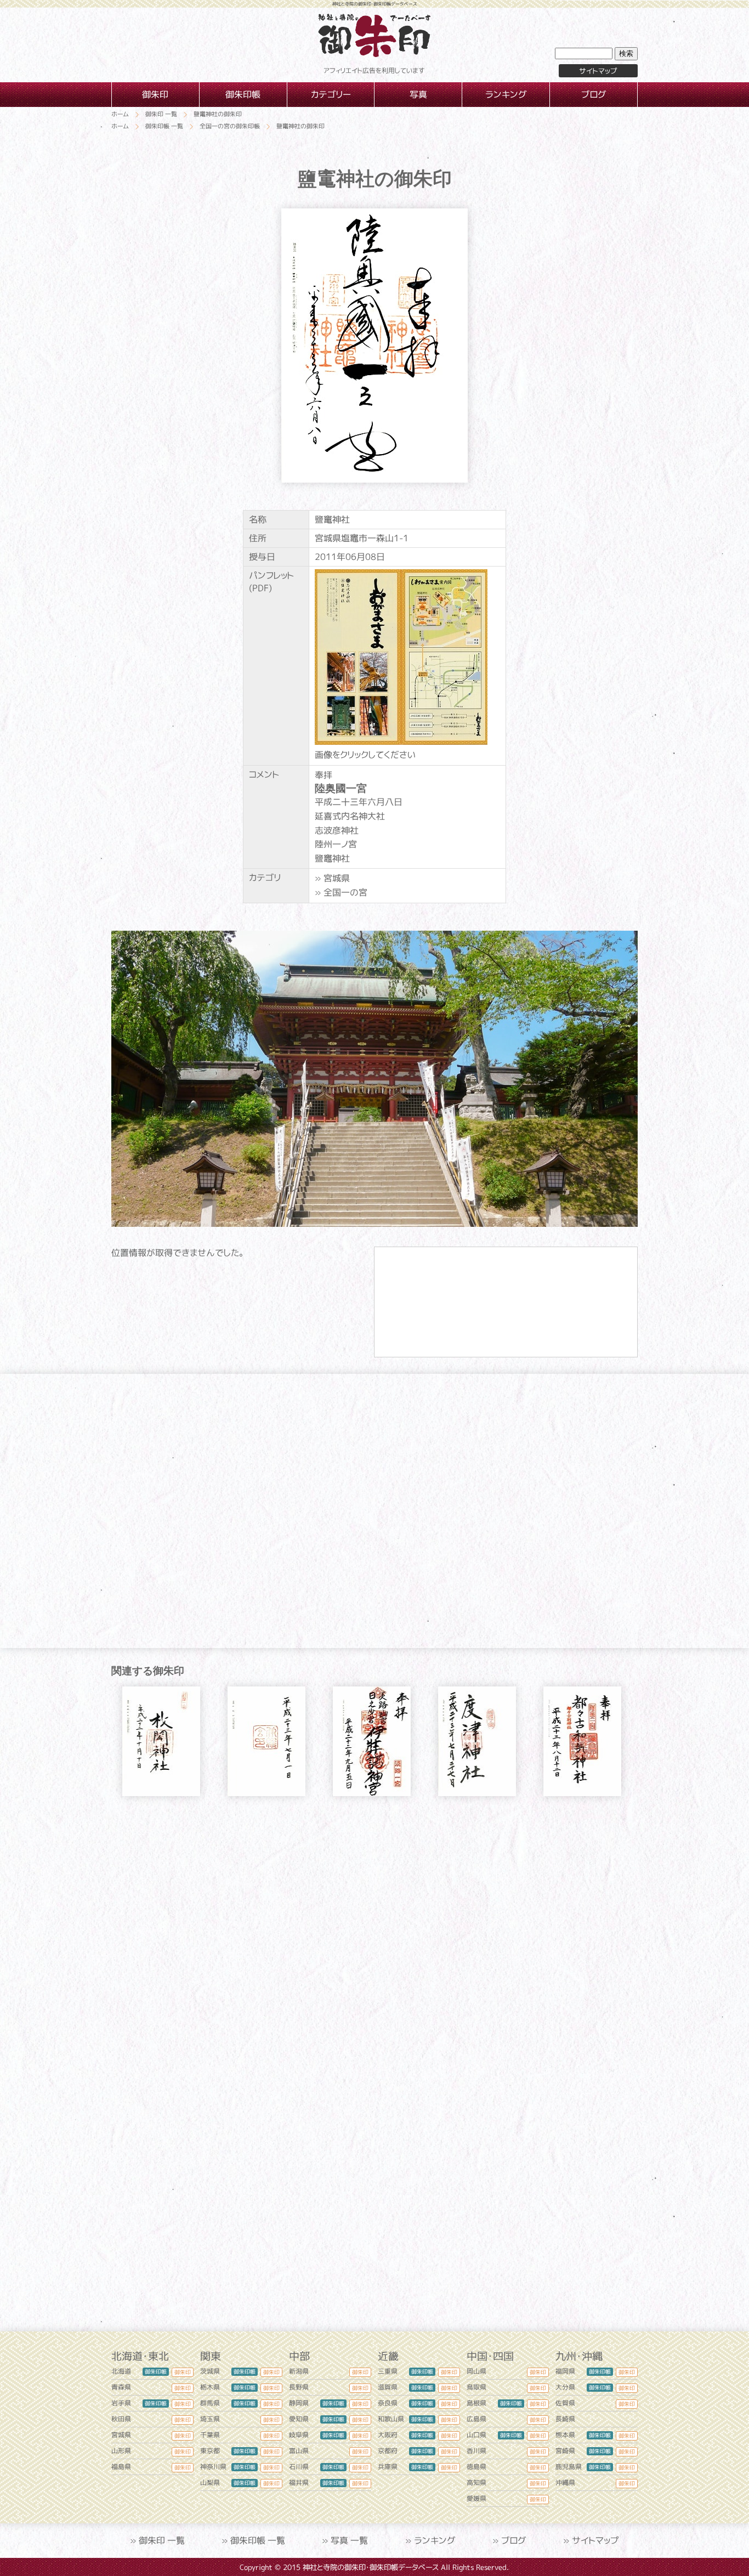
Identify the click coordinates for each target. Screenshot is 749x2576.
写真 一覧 (349, 2540)
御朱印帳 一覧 (258, 2540)
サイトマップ (598, 71)
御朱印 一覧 (162, 2540)
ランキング (435, 2540)
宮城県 (337, 878)
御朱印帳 (156, 2371)
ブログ (514, 2540)
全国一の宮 (345, 892)
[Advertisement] (374, 1909)
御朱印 (183, 2372)
